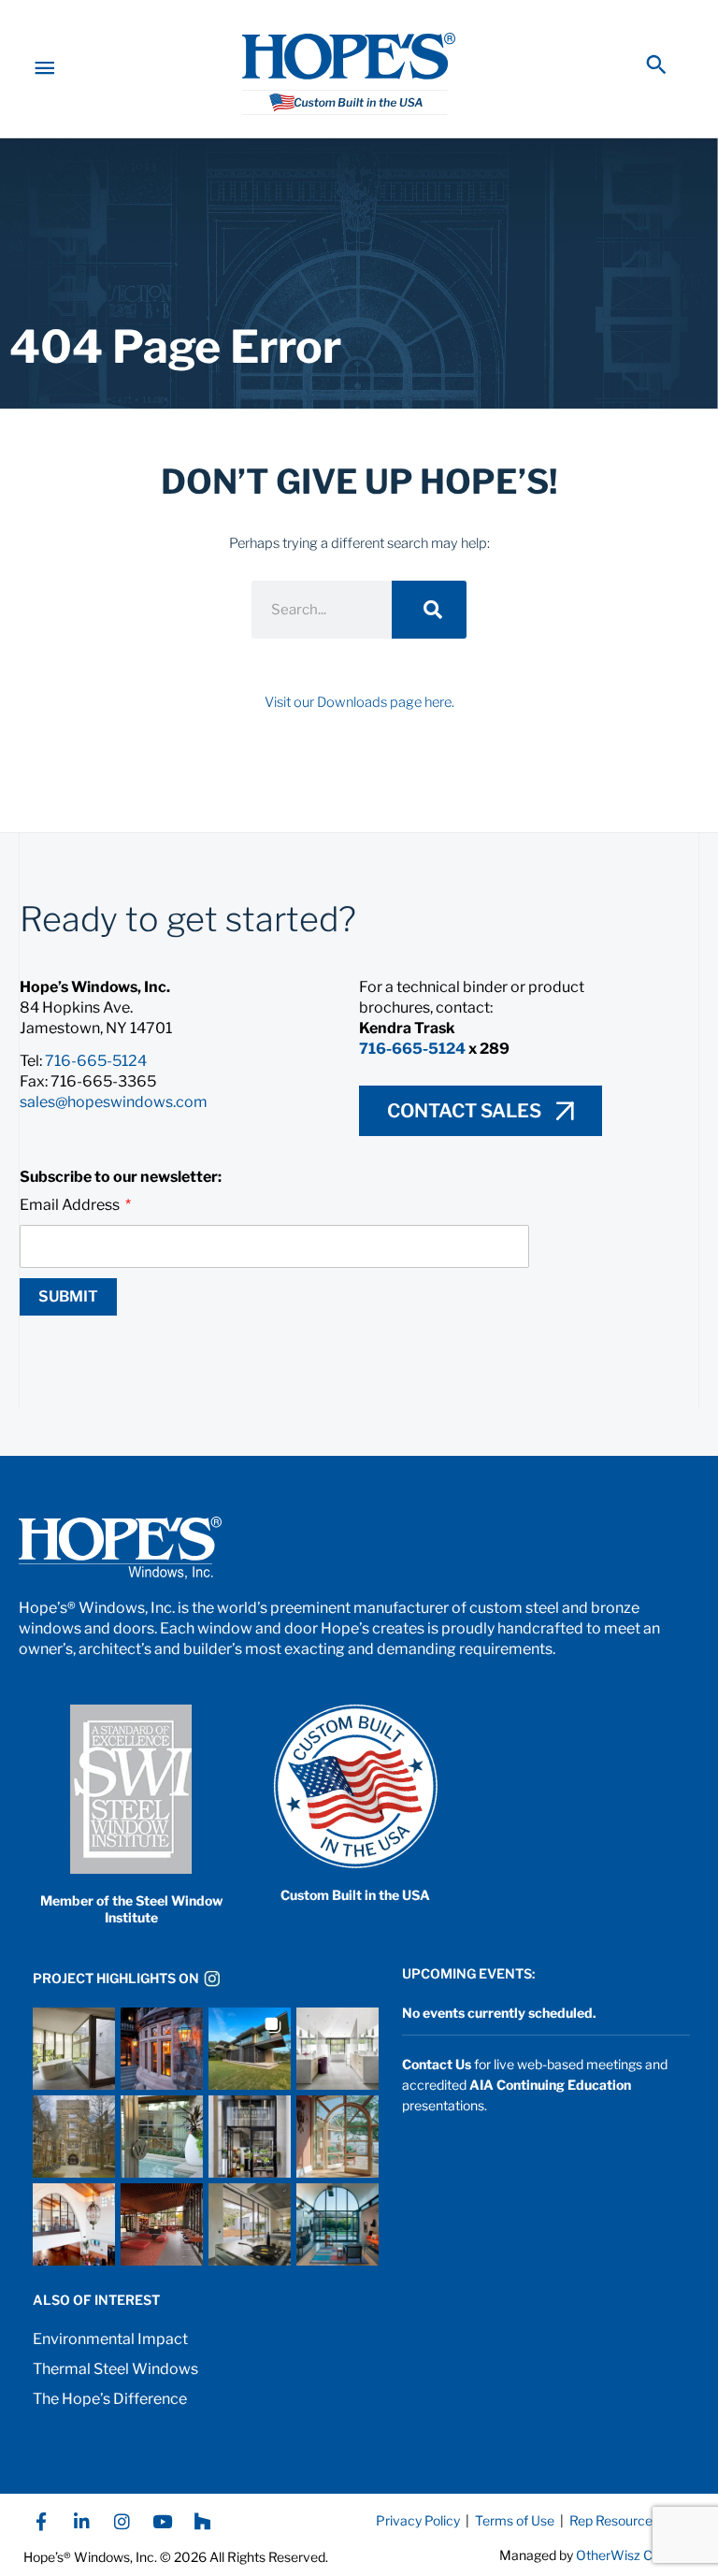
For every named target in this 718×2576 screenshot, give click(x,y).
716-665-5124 (96, 1061)
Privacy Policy (418, 2520)
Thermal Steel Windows (115, 2369)
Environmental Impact (110, 2339)
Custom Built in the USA (355, 1895)
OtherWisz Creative (635, 2555)
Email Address (71, 1205)
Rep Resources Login (632, 2520)
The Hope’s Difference (110, 2399)
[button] (656, 65)
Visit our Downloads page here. (359, 702)
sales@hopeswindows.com (114, 1102)
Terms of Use (513, 2520)
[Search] (429, 610)
